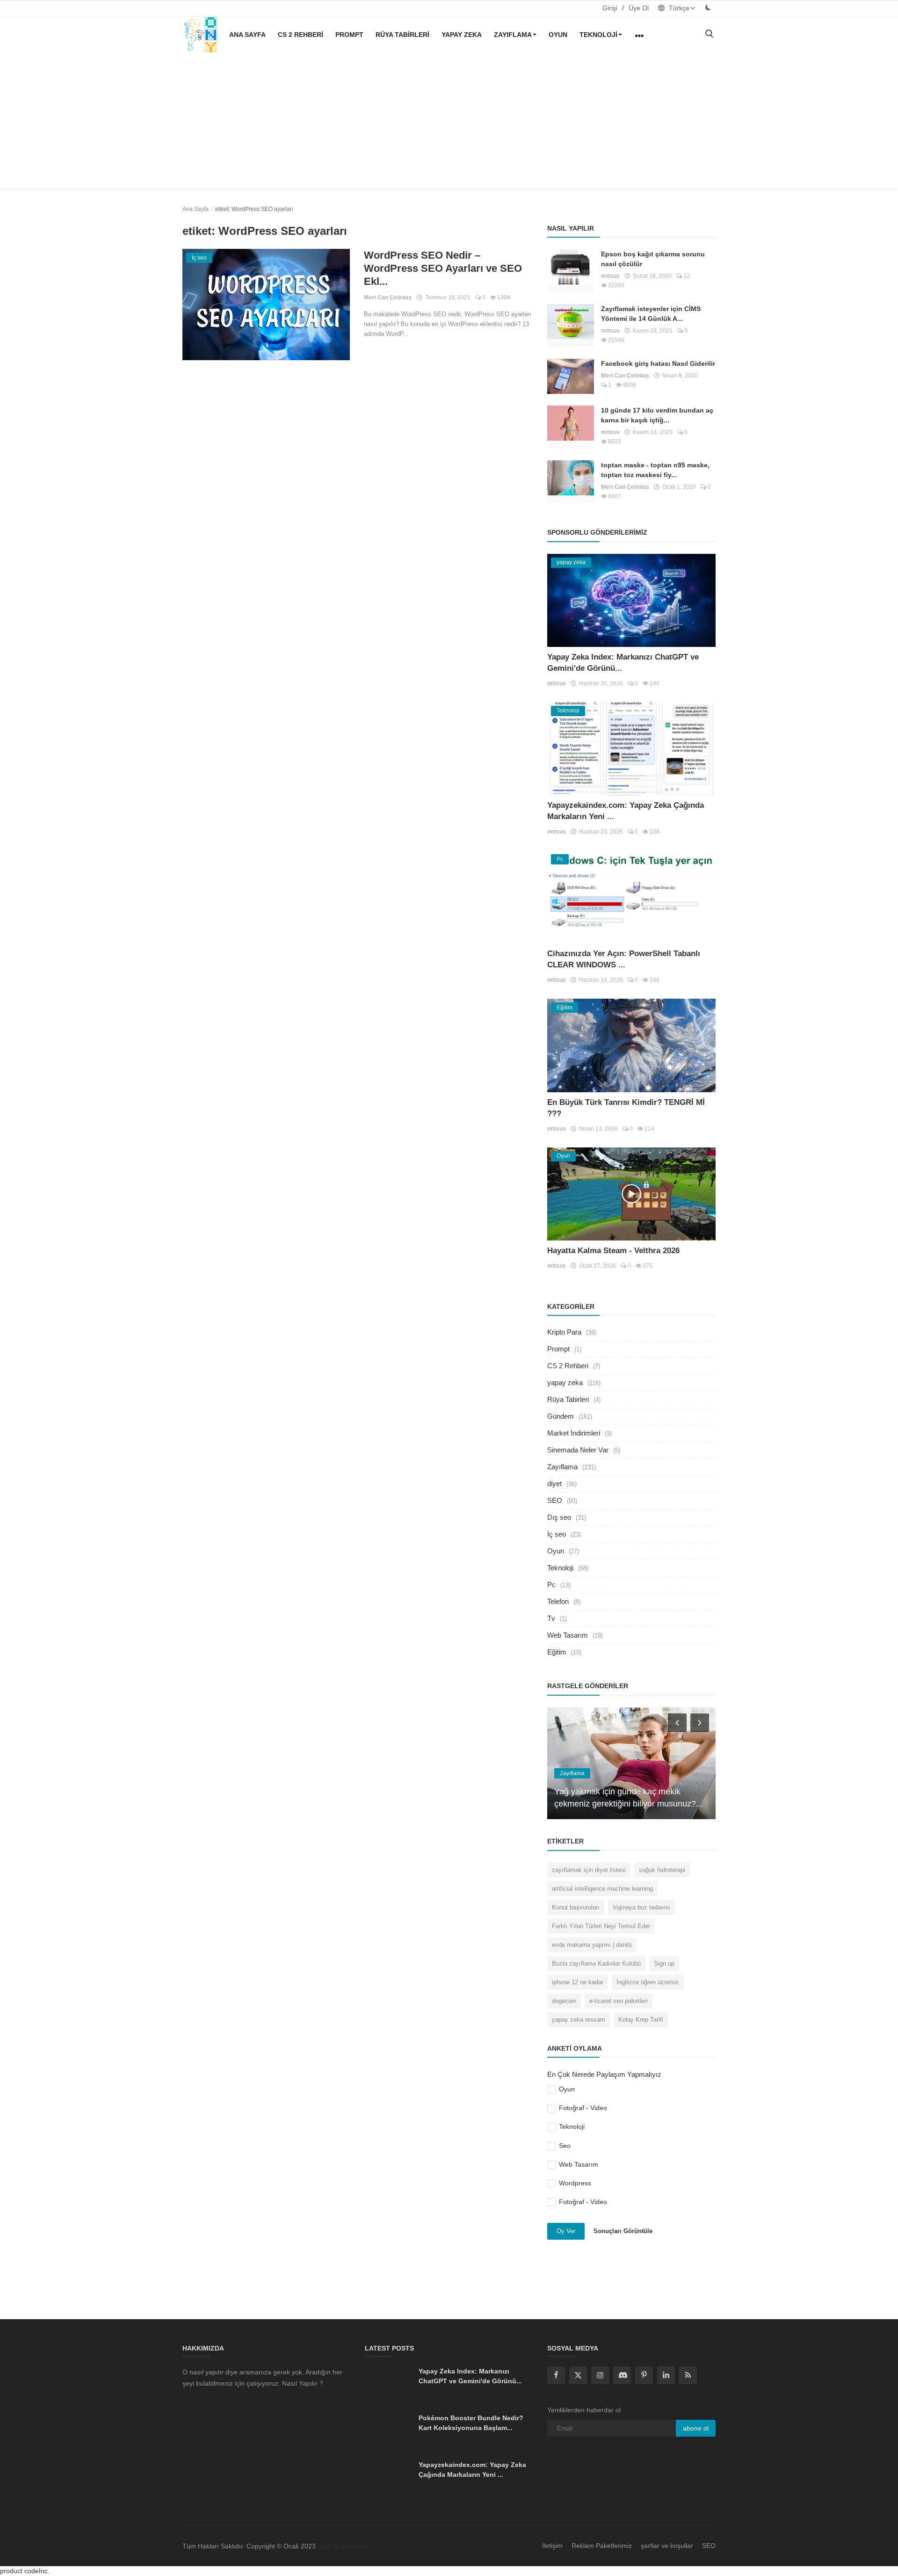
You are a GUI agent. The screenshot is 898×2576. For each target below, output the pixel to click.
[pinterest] (644, 2375)
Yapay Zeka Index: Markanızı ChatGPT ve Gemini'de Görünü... (470, 2376)
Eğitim (557, 1652)
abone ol (696, 2428)
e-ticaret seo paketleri (619, 2001)
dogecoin (564, 2001)
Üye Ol (639, 8)
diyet (554, 1484)
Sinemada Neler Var (578, 1450)
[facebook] (556, 2375)
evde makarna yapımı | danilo (592, 1945)
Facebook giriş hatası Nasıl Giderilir (658, 363)
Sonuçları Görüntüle (623, 2231)
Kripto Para (564, 1332)
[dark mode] (708, 8)
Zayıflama (513, 35)
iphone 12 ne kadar (578, 1982)
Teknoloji (598, 35)
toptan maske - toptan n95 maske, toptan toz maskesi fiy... (655, 470)
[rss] (688, 2375)
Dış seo (559, 1517)
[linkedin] (666, 2375)
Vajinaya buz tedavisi (641, 1907)
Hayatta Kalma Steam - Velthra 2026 (613, 1251)
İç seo (557, 1534)
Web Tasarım (568, 1635)
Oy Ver (566, 2231)
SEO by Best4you (344, 2546)
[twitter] (578, 2375)
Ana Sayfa (247, 35)
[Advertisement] (449, 123)
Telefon (558, 1601)
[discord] (622, 2375)
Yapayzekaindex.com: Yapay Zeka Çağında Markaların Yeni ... (472, 2470)
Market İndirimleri (574, 1433)
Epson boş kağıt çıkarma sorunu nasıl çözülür (653, 259)
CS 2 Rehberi (301, 35)
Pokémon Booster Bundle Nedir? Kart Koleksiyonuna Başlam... (471, 2423)
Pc (551, 1585)
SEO (555, 1500)
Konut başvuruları (576, 1907)
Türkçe (678, 8)
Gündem (561, 1416)
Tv (551, 1618)
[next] (701, 1722)
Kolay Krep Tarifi (641, 2020)
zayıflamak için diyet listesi (589, 1870)
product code (19, 2571)
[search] (709, 34)
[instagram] (600, 2375)
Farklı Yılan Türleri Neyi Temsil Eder (601, 1926)
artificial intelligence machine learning (602, 1889)
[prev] (676, 1722)
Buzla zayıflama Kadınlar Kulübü (596, 1963)
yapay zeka (462, 35)
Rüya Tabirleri (402, 35)
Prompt (349, 35)
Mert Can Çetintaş (388, 298)
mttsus (610, 276)
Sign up (664, 1963)
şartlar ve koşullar (667, 2546)
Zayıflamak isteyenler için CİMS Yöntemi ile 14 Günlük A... (651, 314)
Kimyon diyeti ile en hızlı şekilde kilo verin (631, 1804)
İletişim (552, 2546)
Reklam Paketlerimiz (602, 2546)
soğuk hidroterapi (662, 1870)
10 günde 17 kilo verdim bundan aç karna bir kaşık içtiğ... (657, 415)
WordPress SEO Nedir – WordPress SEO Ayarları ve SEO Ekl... (443, 268)
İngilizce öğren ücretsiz (648, 1982)
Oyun (558, 35)
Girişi (610, 8)
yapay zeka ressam (579, 2020)
